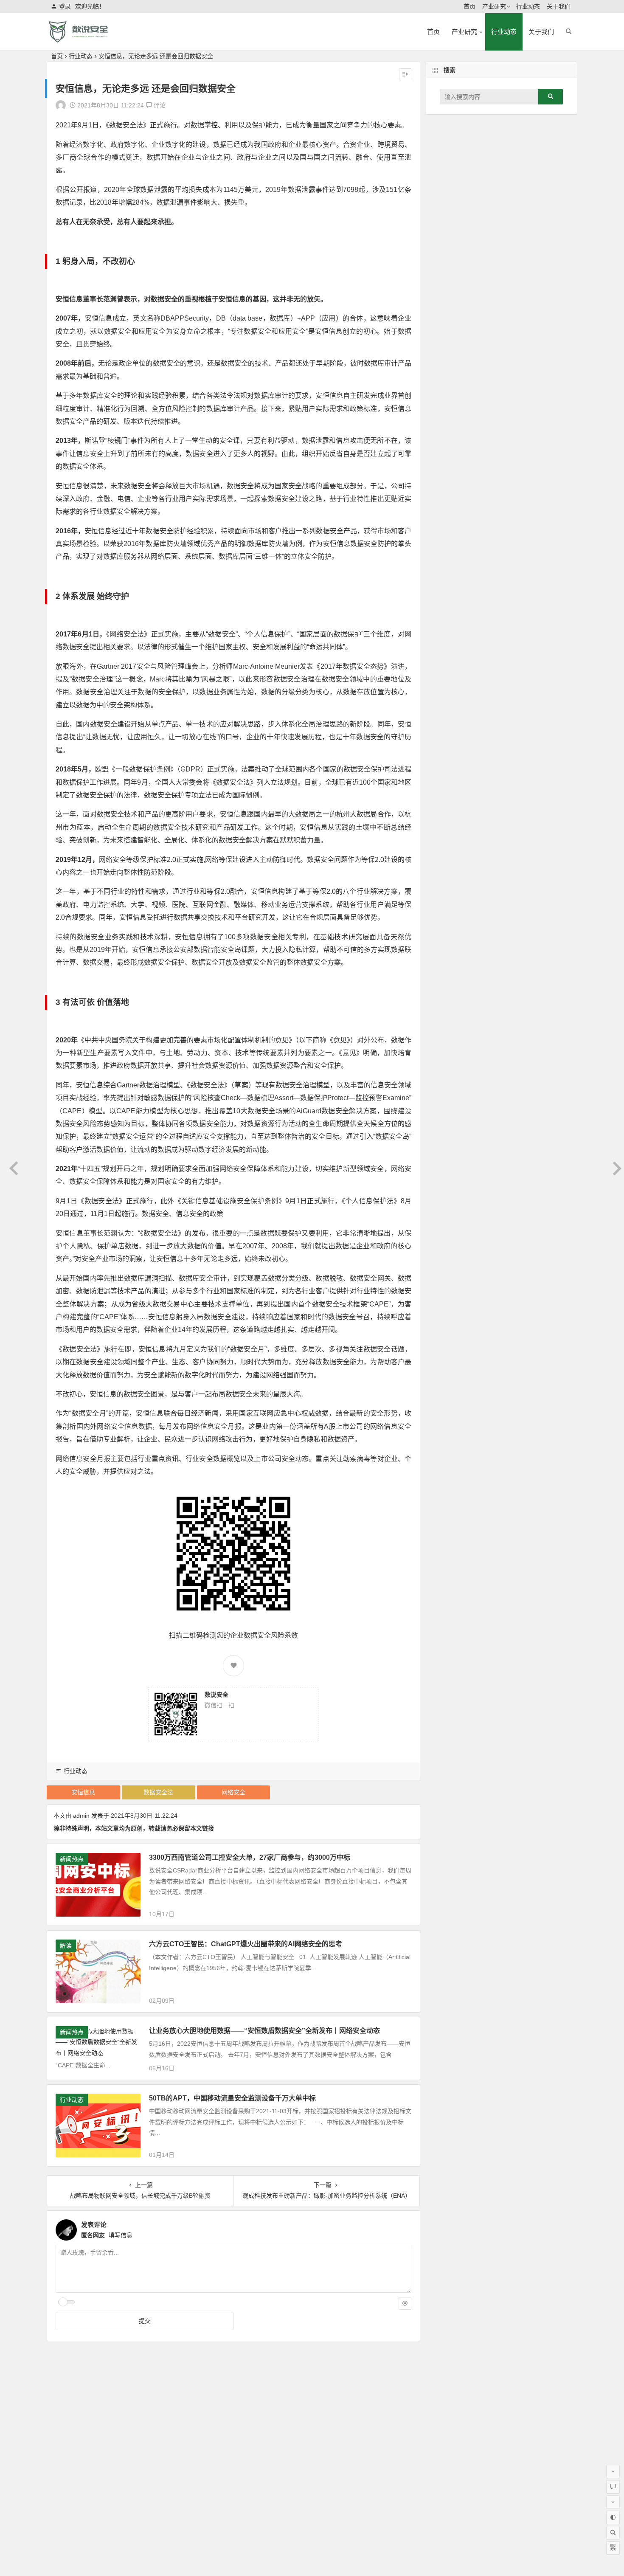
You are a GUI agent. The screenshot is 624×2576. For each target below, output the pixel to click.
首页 (469, 6)
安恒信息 (83, 1792)
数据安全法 (158, 1792)
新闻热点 (72, 1859)
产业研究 (494, 6)
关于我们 (559, 6)
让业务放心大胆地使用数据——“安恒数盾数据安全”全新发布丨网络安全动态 (264, 2031)
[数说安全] (91, 39)
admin (81, 1816)
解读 (66, 1945)
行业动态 (528, 6)
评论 (159, 105)
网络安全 (233, 1792)
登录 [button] (65, 6)
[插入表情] (405, 2303)
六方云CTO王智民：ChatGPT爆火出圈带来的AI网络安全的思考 (246, 1944)
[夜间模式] (613, 2517)
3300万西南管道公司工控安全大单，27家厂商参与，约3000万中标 (250, 1857)
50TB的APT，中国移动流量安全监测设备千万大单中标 (232, 2098)
